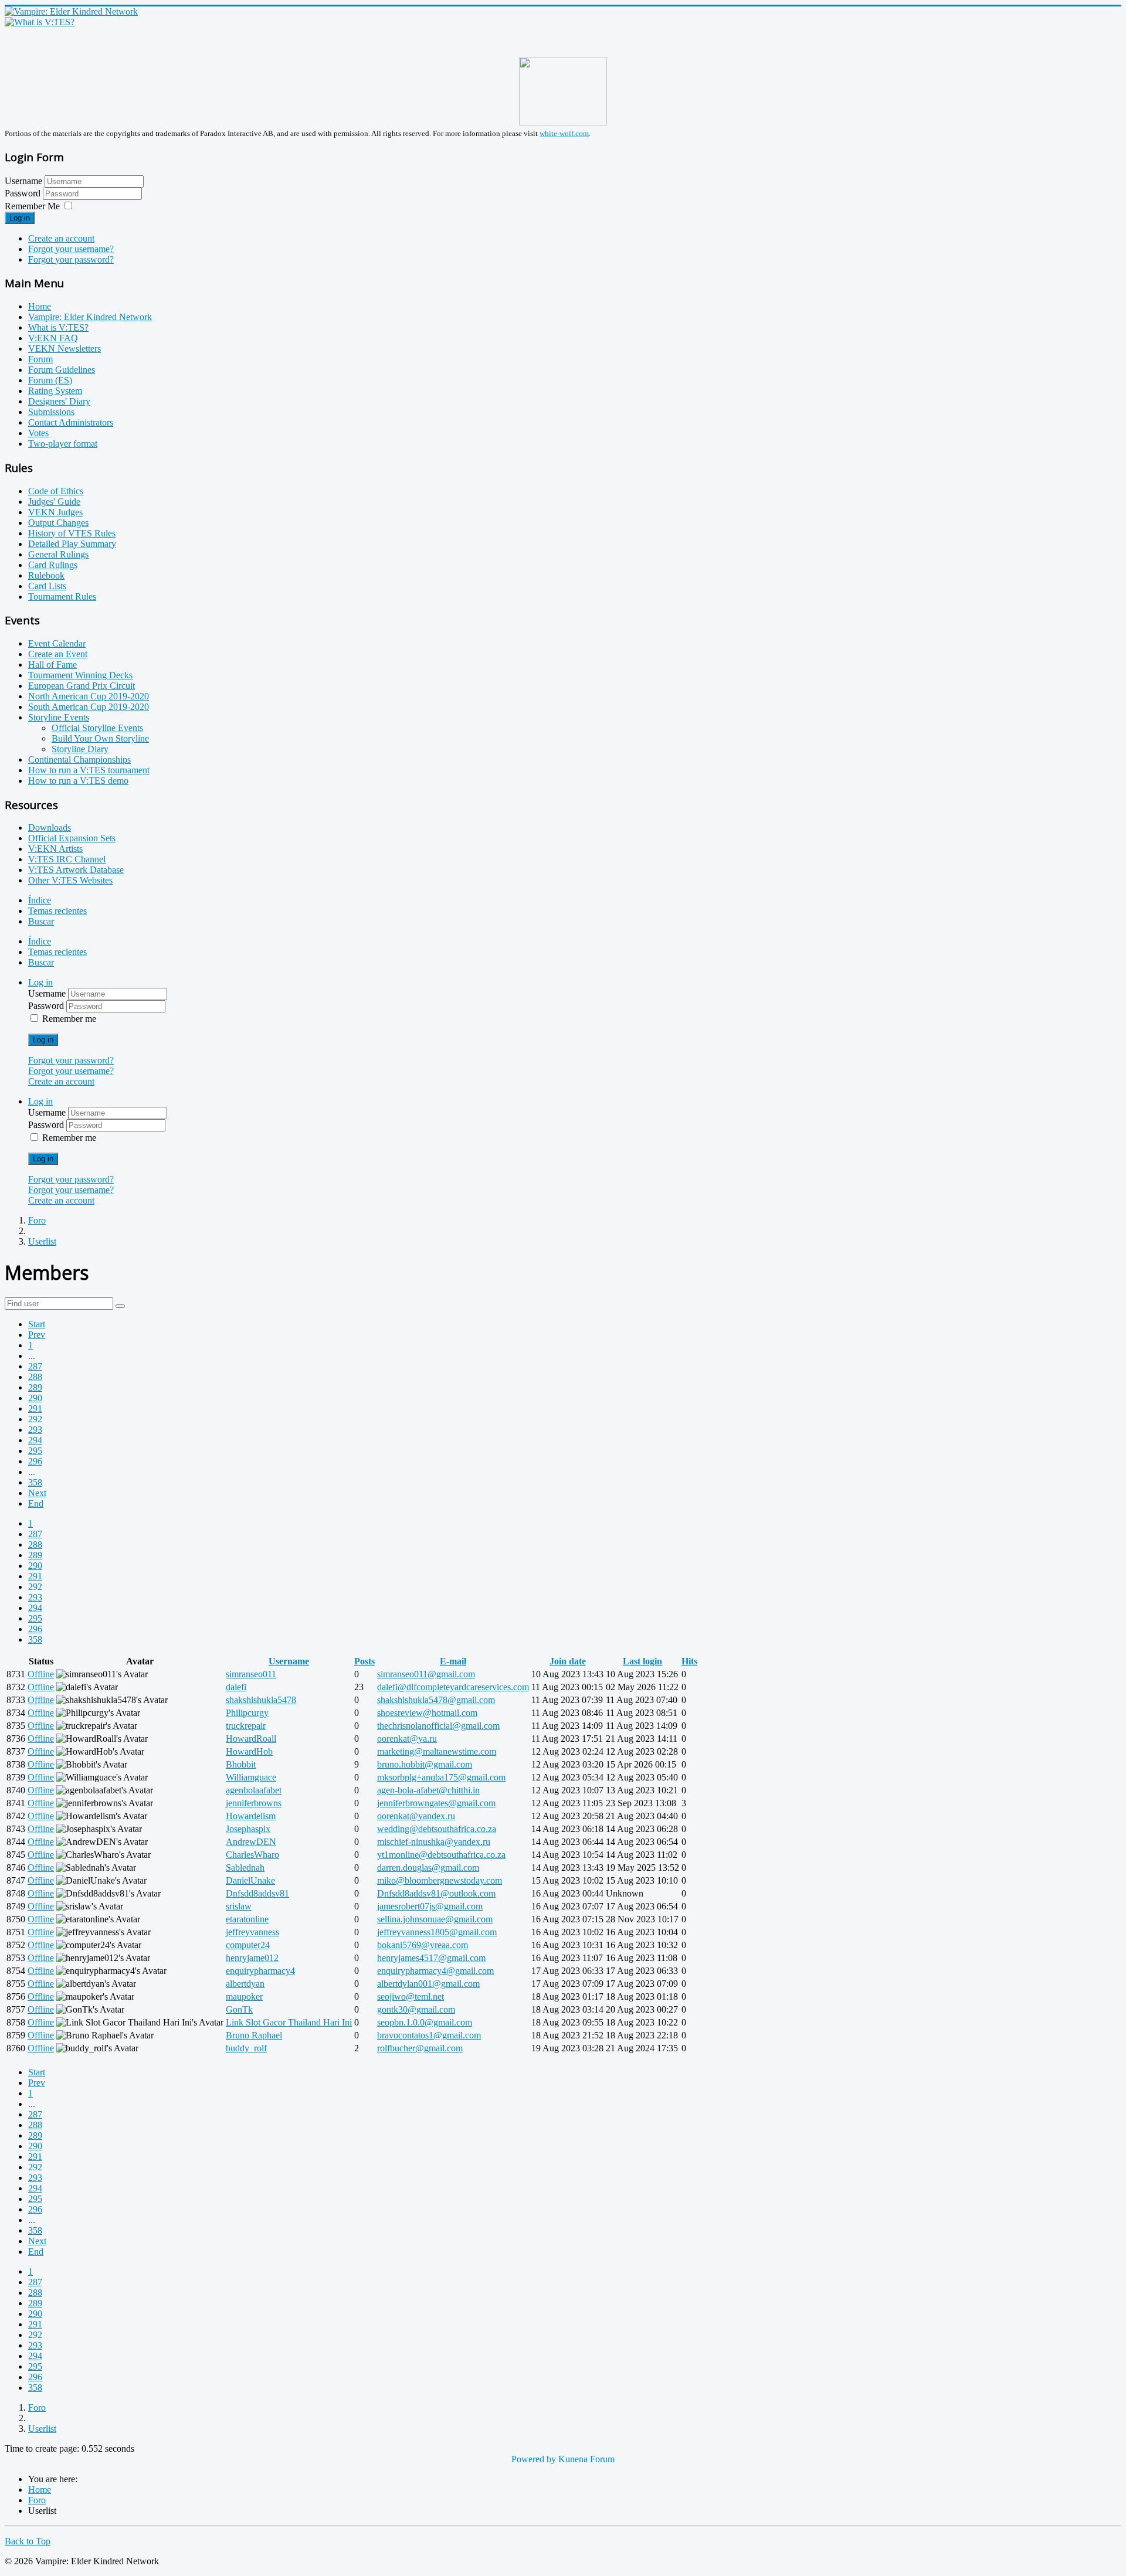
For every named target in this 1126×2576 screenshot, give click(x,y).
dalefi (236, 1687)
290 (35, 1398)
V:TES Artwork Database (76, 870)
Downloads (50, 827)
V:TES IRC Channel (67, 859)
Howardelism (251, 1816)
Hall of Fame (52, 665)
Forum (40, 359)
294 (35, 1440)
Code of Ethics (56, 491)
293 (35, 1430)
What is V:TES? (58, 327)
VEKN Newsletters (65, 349)
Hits (689, 1661)
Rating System (55, 391)
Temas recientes (57, 911)
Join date (568, 1661)
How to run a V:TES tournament (89, 770)
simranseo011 (251, 1674)
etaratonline (247, 1919)
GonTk (239, 2009)
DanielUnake (250, 1880)
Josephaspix (248, 1829)
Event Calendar (57, 643)
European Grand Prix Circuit (82, 686)
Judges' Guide (54, 502)
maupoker (244, 1996)
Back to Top (28, 2541)
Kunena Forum (586, 2459)
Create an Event (58, 654)
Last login (642, 1661)
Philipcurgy (247, 1713)
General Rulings (58, 554)
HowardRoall (251, 1739)
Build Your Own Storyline (100, 738)
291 (35, 1408)
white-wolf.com (564, 133)
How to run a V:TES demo (78, 781)
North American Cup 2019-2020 (89, 696)
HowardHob (249, 1751)
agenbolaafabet (254, 1790)
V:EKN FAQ (53, 338)
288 (35, 1377)
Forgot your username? (71, 249)
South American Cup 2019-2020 (89, 707)
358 (35, 1482)
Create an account (61, 238)
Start (37, 1324)
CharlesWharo (252, 1855)
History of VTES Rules (72, 533)
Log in (20, 218)
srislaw (239, 1906)
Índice (40, 900)
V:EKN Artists (55, 849)
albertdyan (245, 1984)
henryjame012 (252, 1958)
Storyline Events (59, 717)
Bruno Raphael (254, 2035)
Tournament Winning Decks (80, 675)
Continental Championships (79, 759)
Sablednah (245, 1868)
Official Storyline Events (97, 728)
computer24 (248, 1945)
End (36, 1503)
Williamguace (251, 1777)
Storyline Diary (80, 749)
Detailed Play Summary (72, 544)
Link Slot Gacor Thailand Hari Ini (289, 2022)
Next (37, 1493)
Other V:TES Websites (70, 880)
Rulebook (46, 575)
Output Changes (58, 523)
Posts (364, 1661)
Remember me (69, 1019)
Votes (38, 433)
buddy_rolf (246, 2048)
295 (35, 1451)
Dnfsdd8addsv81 (257, 1893)
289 (35, 1387)
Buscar (41, 921)
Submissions (51, 412)
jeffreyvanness (252, 1932)
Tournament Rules (62, 597)
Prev (37, 1335)
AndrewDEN (251, 1842)
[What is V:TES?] (40, 22)
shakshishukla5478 (261, 1700)
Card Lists (47, 586)
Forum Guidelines (62, 370)
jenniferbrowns (254, 1803)
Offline (41, 1674)
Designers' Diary (59, 401)
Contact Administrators (71, 422)
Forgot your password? (71, 259)
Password (24, 193)
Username (23, 181)
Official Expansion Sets (72, 838)
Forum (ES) (50, 380)
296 (35, 1461)
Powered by (534, 2459)
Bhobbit (241, 1764)
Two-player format (63, 444)
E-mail (453, 1661)
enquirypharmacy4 (260, 1971)
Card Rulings (53, 565)
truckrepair (246, 1726)
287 (35, 1366)
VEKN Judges (55, 512)
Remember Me (32, 206)
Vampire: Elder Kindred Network (90, 317)
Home (40, 306)
